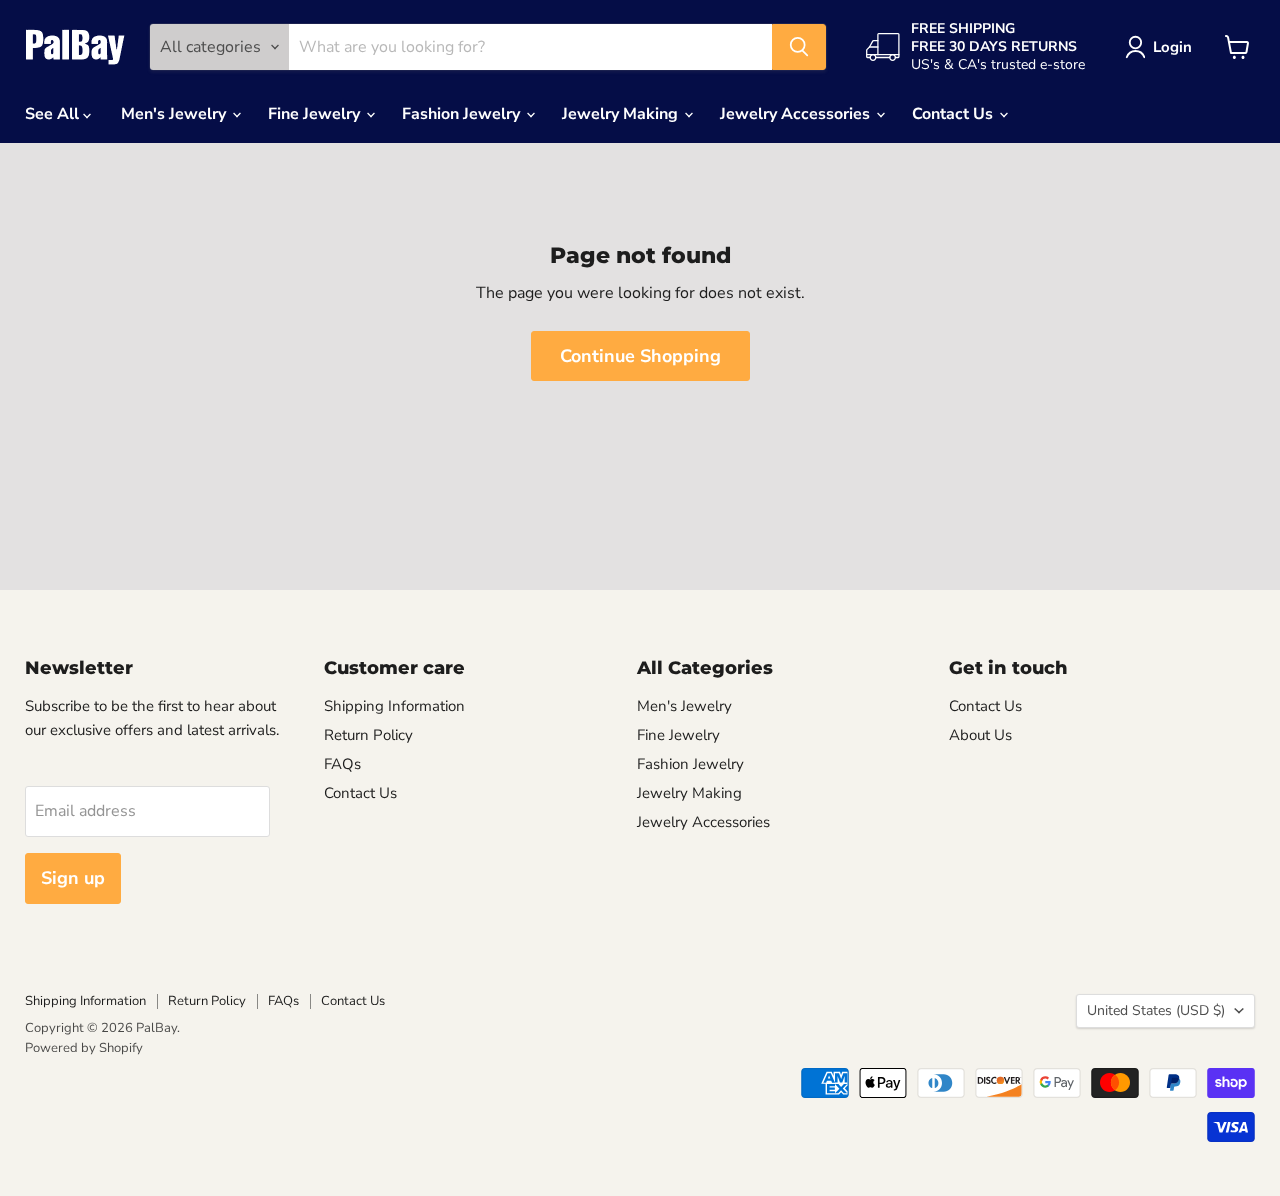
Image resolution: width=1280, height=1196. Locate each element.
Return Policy (368, 735)
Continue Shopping (640, 356)
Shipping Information (394, 706)
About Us (980, 735)
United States (1156, 1010)
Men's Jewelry (175, 114)
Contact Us (954, 114)
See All (54, 114)
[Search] (799, 47)
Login (1172, 47)
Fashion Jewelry (463, 114)
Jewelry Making (622, 114)
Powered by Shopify (84, 1048)
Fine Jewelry (316, 114)
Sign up (73, 878)
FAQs (342, 764)
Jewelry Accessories (797, 114)
